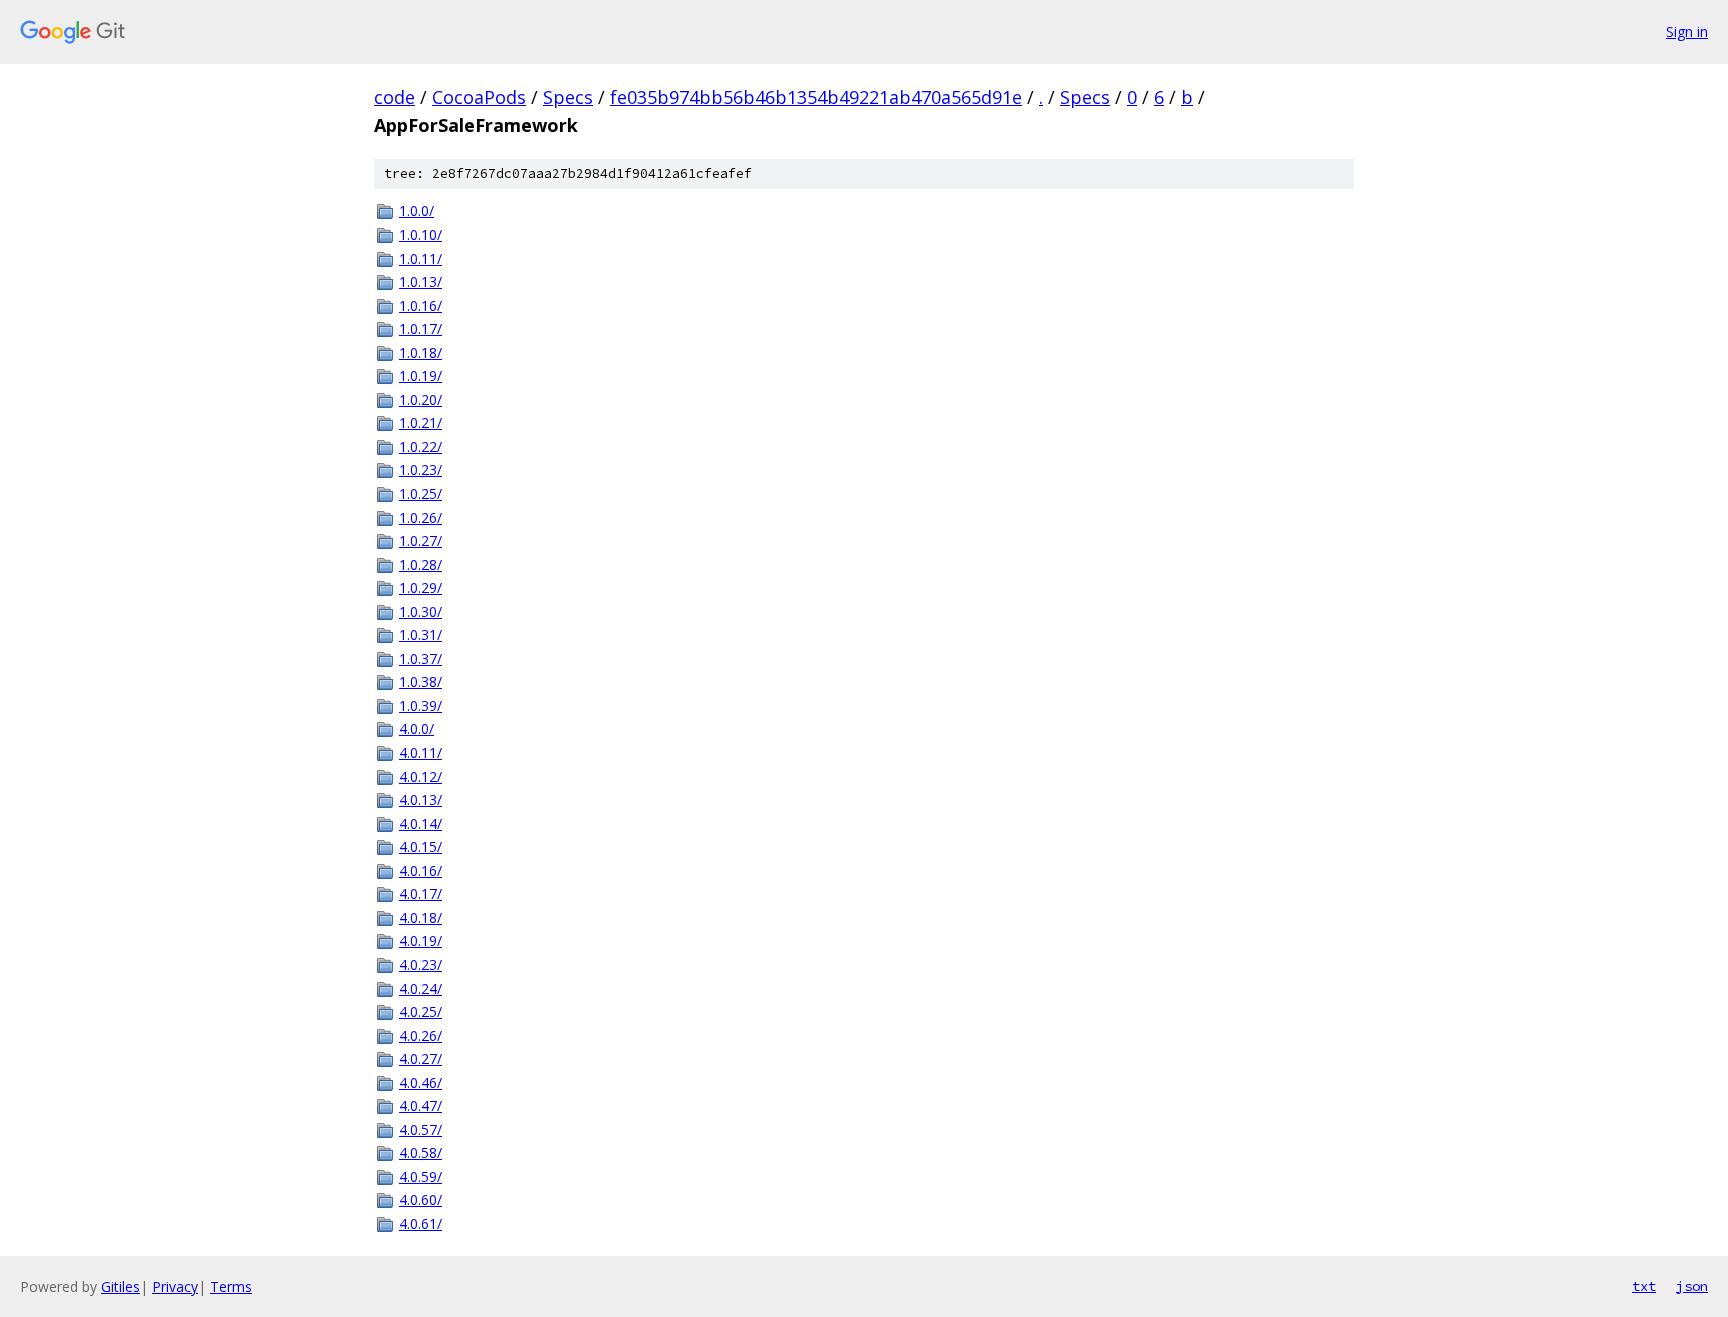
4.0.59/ (420, 1176)
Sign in (1687, 31)
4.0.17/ (420, 893)
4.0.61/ (420, 1223)
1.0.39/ (420, 705)
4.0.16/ (420, 870)
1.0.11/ (420, 258)
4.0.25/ (420, 1011)
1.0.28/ (420, 564)
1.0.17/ (420, 328)
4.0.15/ (420, 846)
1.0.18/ (420, 352)
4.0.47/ (420, 1105)
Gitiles (120, 1286)
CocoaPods (479, 97)
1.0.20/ (420, 399)
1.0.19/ (420, 375)
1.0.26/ (420, 517)
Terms (231, 1286)
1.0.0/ (416, 210)
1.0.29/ (420, 587)
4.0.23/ (420, 964)
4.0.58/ (420, 1152)
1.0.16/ (420, 305)
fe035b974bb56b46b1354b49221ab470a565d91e (816, 97)
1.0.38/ (420, 681)
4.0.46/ (420, 1082)
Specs (568, 97)
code (394, 97)
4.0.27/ (420, 1058)
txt (1644, 1286)
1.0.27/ (420, 540)
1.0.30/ (420, 611)
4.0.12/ (420, 776)
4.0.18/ (420, 917)
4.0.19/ (420, 940)
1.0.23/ (420, 469)
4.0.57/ (420, 1129)
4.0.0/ (416, 728)
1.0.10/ (420, 234)
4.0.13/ (420, 799)
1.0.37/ (420, 658)
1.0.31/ (420, 634)
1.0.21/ (420, 422)
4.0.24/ (420, 988)
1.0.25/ (420, 493)
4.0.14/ (420, 823)
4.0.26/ (420, 1035)
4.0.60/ (420, 1199)
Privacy (175, 1286)
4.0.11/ (420, 752)
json (1692, 1286)
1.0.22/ (420, 446)
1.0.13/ (420, 281)
